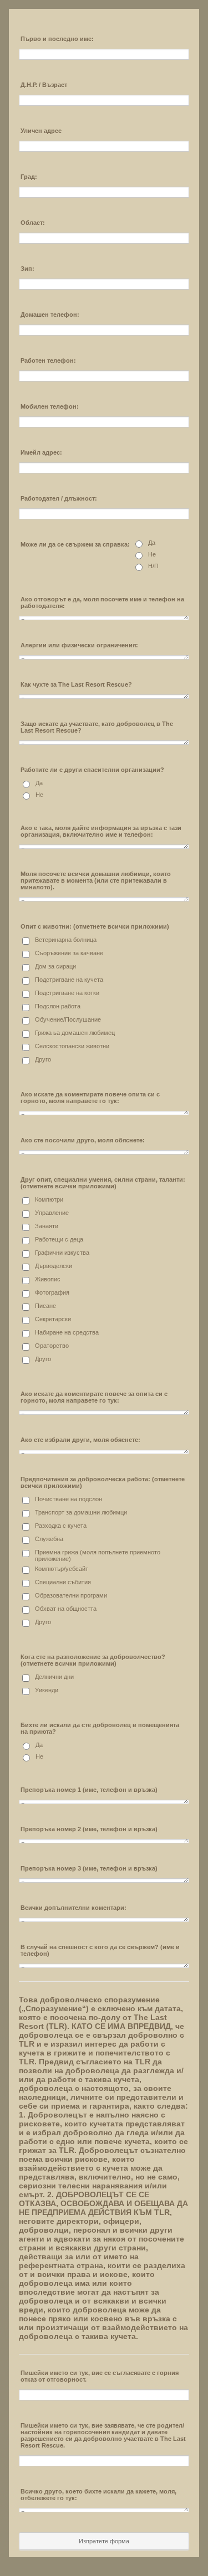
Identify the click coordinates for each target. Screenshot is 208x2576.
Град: (29, 177)
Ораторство (52, 1346)
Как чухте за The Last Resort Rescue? (76, 684)
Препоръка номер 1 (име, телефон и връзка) (89, 1790)
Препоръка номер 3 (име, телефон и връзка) (89, 1868)
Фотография (52, 1292)
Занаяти (47, 1226)
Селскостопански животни (72, 1046)
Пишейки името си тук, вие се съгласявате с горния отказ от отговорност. (100, 2376)
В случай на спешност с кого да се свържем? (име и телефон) (100, 1950)
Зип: (27, 269)
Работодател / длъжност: (59, 498)
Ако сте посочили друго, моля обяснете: (83, 1140)
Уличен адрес (41, 131)
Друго (43, 1059)
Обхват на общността (66, 1609)
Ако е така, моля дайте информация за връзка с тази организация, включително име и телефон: (101, 831)
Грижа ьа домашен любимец (75, 1033)
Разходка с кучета (61, 1526)
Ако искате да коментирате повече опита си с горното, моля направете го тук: (90, 1098)
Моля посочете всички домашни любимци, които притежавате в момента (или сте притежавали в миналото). (96, 880)
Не (152, 554)
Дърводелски (54, 1266)
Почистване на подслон (69, 1499)
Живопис (48, 1279)
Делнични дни (54, 1677)
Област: (33, 223)
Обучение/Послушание (68, 1019)
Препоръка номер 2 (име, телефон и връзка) (89, 1829)
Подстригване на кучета (69, 980)
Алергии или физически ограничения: (79, 645)
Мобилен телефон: (50, 406)
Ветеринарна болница (66, 940)
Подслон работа (58, 1006)
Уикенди (47, 1690)
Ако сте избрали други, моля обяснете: (80, 1440)
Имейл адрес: (41, 452)
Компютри (49, 1199)
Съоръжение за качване (69, 953)
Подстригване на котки (67, 993)
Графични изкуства (62, 1253)
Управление (52, 1213)
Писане (45, 1306)
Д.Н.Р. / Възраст (44, 85)
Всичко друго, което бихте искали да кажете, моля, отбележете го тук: (98, 2495)
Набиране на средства (67, 1332)
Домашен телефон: (50, 315)
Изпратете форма (104, 2541)
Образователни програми (71, 1595)
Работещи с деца (59, 1239)
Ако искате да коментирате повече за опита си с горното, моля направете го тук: (94, 1397)
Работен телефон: (48, 360)
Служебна (49, 1539)
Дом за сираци (55, 966)
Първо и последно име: (57, 39)
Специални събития (63, 1582)
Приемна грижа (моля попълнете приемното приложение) (98, 1555)
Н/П (153, 566)
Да (152, 543)
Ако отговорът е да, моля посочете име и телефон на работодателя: (102, 602)
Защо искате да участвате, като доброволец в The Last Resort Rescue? (97, 727)
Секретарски (53, 1319)
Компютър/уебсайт (62, 1569)
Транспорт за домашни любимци (81, 1512)
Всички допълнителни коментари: (73, 1908)
